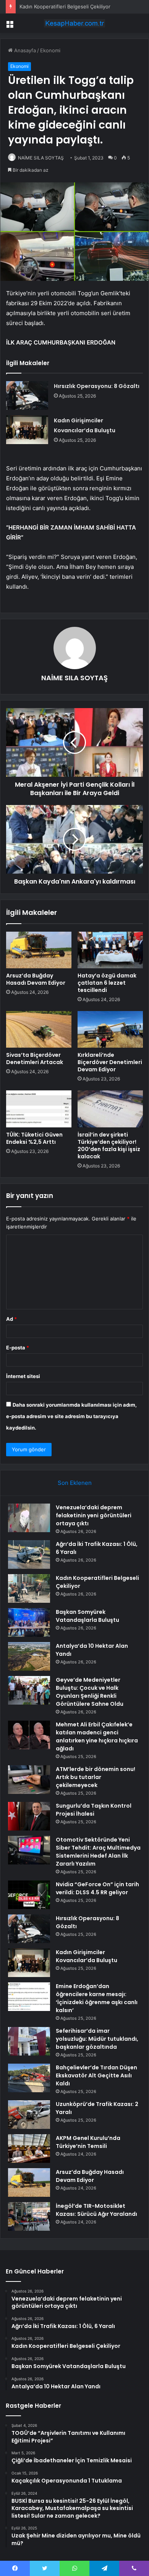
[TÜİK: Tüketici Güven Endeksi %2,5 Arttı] (39, 1109)
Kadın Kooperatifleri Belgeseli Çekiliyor (65, 6)
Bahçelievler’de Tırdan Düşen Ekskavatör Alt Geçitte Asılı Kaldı (96, 2075)
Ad (11, 1319)
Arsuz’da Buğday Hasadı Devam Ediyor (36, 979)
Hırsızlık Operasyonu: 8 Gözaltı (97, 386)
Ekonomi (50, 50)
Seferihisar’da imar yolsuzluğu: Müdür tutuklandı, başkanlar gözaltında (97, 2039)
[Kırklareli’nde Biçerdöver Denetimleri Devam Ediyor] (110, 1029)
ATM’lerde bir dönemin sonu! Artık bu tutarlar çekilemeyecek (96, 1777)
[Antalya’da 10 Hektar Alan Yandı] (29, 1656)
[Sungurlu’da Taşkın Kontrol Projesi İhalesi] (29, 1816)
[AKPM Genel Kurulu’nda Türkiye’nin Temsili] (29, 2149)
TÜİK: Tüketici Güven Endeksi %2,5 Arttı (34, 1138)
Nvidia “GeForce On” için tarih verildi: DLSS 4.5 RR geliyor (97, 1888)
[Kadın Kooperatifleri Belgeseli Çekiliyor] (29, 1588)
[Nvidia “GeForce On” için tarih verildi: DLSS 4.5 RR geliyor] (29, 1895)
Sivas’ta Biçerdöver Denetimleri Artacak (35, 1059)
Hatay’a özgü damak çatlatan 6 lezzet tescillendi (107, 983)
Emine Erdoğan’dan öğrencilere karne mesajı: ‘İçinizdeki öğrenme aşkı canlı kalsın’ (97, 1998)
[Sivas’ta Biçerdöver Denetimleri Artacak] (39, 1029)
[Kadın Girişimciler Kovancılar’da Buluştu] (27, 430)
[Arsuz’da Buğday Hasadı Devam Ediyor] (39, 950)
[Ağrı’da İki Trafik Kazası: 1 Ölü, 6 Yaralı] (29, 1554)
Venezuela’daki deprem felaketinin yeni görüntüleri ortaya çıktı (94, 1515)
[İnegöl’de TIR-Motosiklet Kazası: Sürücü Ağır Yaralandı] (29, 2216)
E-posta (18, 1348)
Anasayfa (24, 50)
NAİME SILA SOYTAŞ (41, 158)
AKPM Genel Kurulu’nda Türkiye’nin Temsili (88, 2142)
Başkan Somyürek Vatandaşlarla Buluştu (87, 1616)
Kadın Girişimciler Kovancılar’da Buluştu (87, 1956)
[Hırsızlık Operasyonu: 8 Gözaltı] (27, 395)
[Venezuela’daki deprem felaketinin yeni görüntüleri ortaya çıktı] (29, 1518)
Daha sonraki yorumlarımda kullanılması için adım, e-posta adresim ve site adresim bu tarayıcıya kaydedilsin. (71, 1416)
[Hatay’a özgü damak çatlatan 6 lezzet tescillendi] (110, 950)
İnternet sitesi (23, 1376)
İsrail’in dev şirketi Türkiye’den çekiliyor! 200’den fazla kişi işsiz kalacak (109, 1146)
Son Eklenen (75, 1483)
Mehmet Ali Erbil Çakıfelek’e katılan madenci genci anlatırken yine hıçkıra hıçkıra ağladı (97, 1736)
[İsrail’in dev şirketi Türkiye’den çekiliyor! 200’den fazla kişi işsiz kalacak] (110, 1109)
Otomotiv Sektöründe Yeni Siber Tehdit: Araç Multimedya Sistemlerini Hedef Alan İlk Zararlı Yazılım (98, 1852)
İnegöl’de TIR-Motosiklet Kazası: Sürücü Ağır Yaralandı (96, 2210)
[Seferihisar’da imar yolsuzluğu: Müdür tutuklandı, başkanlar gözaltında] (29, 2041)
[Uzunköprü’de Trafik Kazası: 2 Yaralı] (29, 2115)
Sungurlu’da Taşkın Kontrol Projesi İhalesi (94, 1810)
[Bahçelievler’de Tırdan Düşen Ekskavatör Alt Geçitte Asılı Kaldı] (29, 2078)
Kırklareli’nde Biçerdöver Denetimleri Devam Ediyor (110, 1062)
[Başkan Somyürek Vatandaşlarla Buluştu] (29, 1622)
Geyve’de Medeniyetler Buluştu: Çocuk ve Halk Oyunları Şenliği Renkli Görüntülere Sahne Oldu (90, 1692)
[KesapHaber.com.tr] (74, 23)
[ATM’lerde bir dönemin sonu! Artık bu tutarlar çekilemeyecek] (29, 1780)
